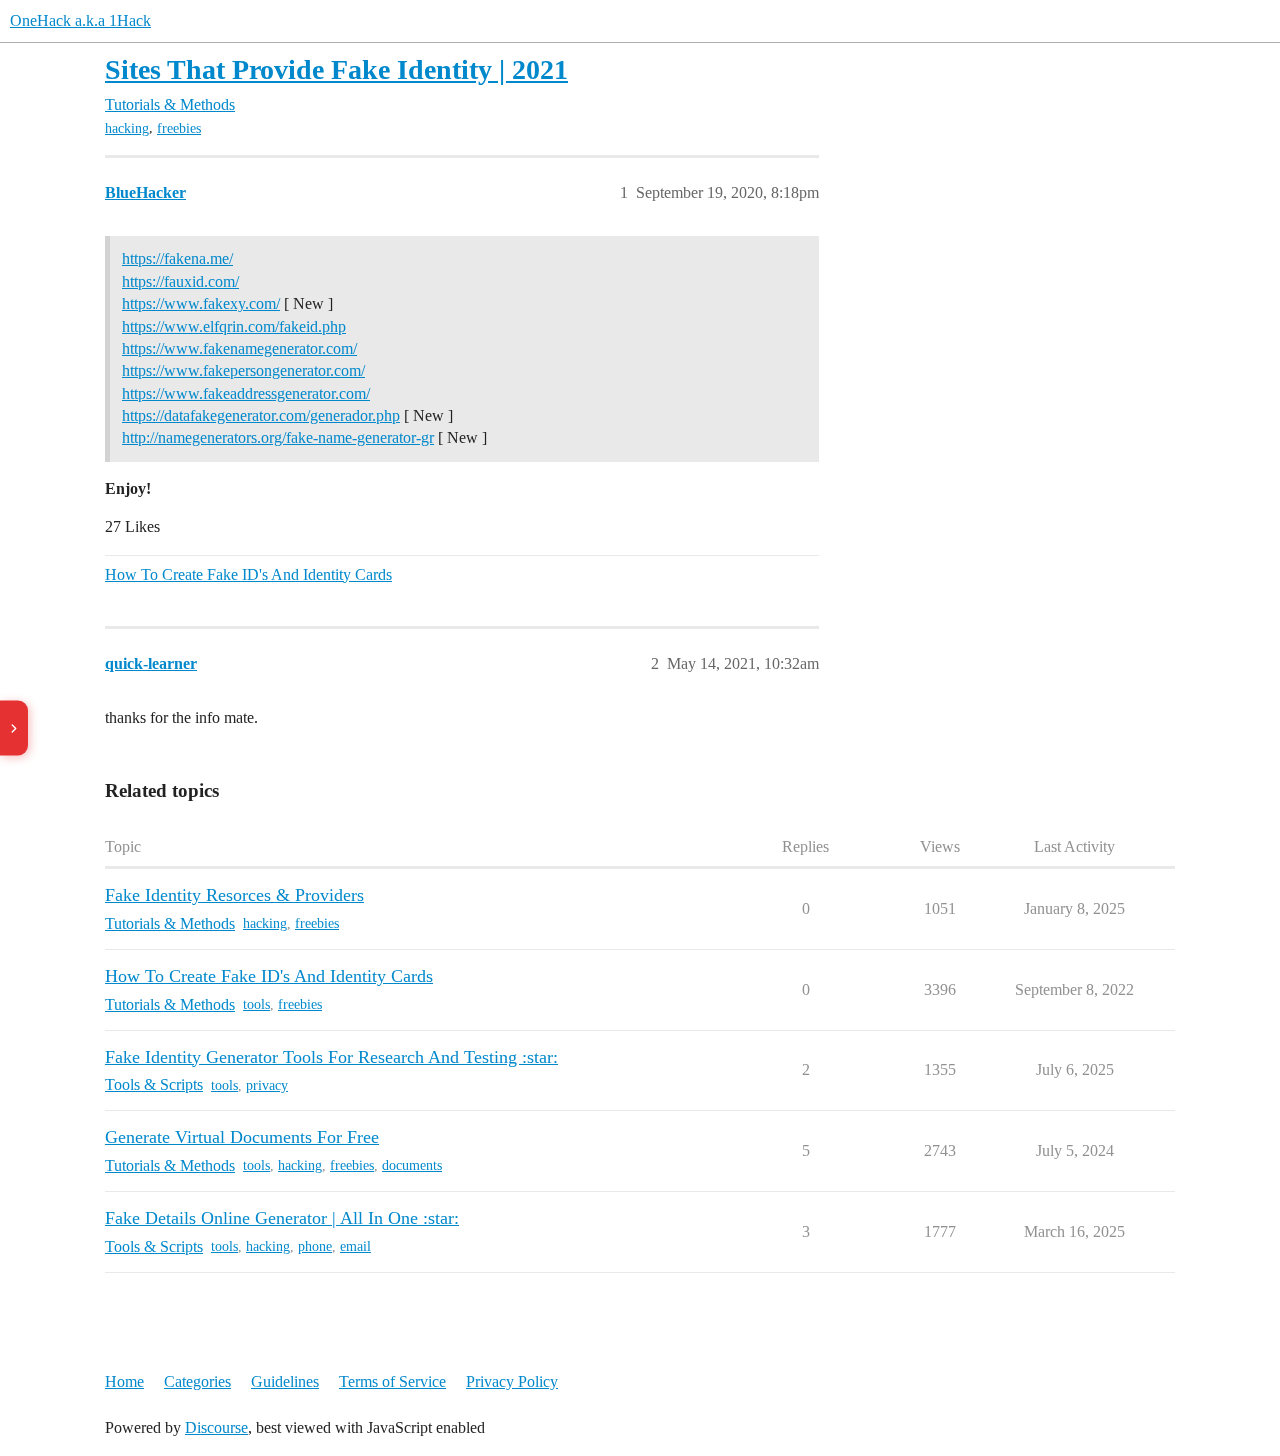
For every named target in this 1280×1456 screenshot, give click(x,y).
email (355, 1246)
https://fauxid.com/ (180, 281)
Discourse (216, 1427)
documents (412, 1165)
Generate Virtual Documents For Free (242, 1137)
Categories (197, 1381)
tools (256, 1004)
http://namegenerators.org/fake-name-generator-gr (278, 437)
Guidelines (285, 1381)
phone (315, 1246)
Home (124, 1381)
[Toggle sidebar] (14, 728)
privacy (267, 1085)
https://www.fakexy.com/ (201, 303)
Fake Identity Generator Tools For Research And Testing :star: (331, 1057)
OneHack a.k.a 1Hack (80, 20)
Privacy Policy (512, 1381)
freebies (179, 128)
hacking (127, 128)
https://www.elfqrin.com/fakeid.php (234, 326)
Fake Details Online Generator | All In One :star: (282, 1218)
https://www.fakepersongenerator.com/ (243, 370)
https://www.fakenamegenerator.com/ (239, 348)
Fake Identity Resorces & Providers (234, 895)
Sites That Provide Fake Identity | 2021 (336, 69)
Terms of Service (392, 1381)
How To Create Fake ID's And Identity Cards (248, 574)
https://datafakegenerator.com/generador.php (261, 415)
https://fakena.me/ (177, 258)
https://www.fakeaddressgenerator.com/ (246, 393)
